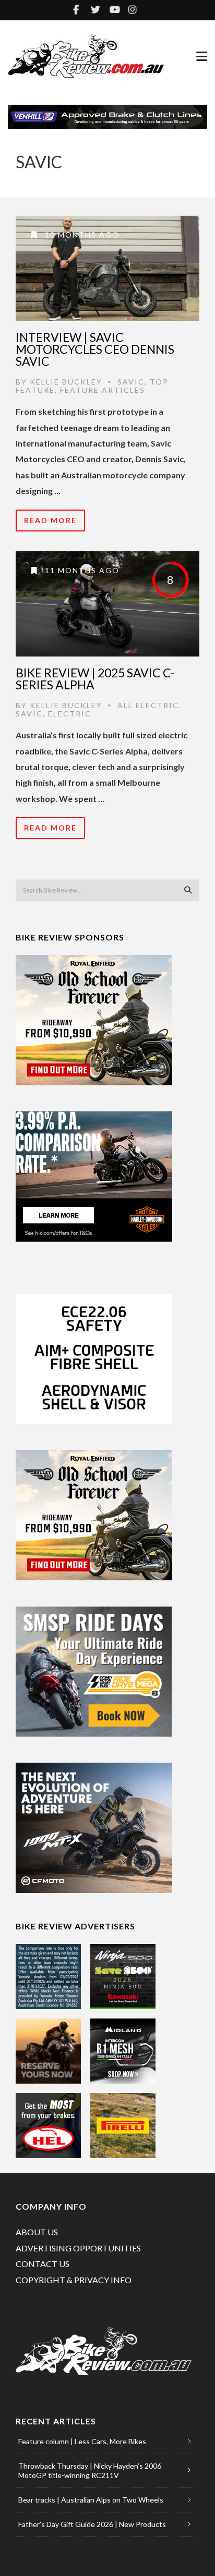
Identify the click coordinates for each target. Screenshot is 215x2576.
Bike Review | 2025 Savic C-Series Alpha (95, 679)
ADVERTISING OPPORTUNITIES (78, 2248)
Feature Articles (103, 390)
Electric (70, 714)
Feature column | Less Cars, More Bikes (82, 2441)
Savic (131, 382)
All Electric (148, 705)
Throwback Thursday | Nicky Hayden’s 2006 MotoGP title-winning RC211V (90, 2470)
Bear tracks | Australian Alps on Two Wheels (91, 2500)
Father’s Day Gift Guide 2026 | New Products (92, 2524)
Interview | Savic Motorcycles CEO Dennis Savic (95, 349)
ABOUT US (37, 2232)
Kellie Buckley (66, 382)
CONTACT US (43, 2264)
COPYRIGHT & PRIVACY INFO (74, 2280)
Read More (50, 520)
